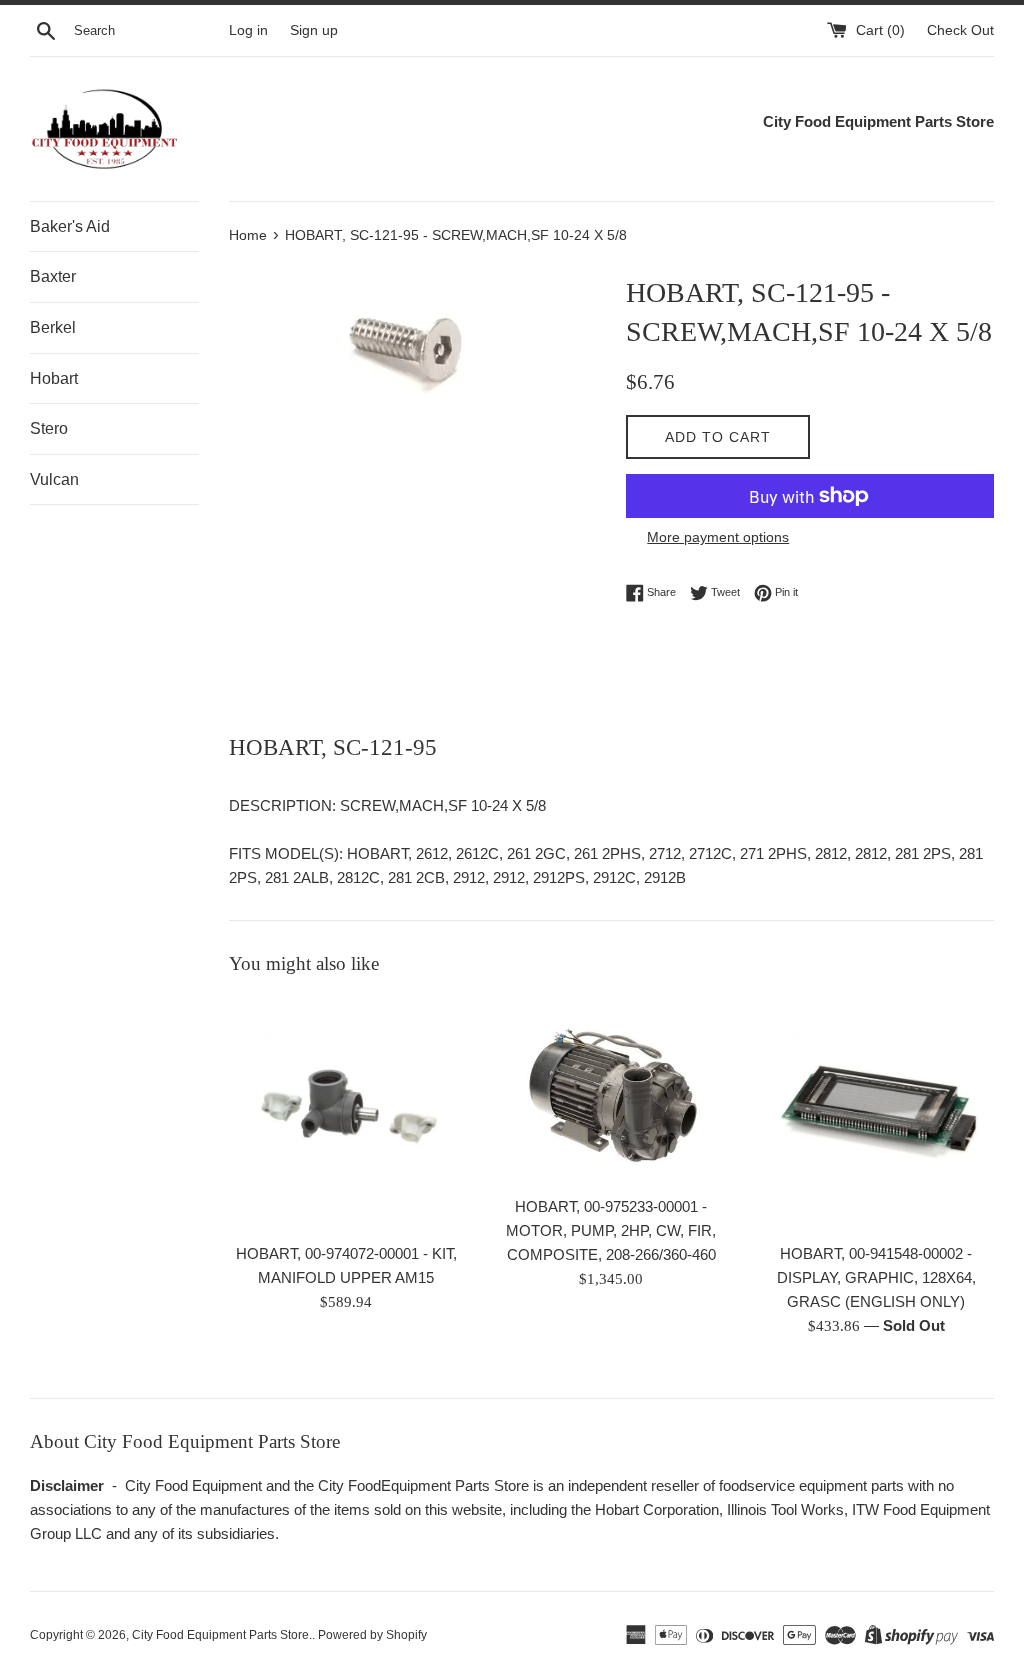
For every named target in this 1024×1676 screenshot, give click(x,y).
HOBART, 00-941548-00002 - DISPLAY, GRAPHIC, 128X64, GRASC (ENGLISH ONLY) (876, 1277)
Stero (49, 428)
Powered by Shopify (372, 1635)
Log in (248, 30)
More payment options (718, 537)
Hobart (54, 378)
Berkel (53, 327)
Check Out (960, 30)
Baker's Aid (70, 226)
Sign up (314, 30)
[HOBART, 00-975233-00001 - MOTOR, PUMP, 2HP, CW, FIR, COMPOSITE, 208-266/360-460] (611, 1091)
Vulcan (54, 479)
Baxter (53, 276)
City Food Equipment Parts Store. (222, 1635)
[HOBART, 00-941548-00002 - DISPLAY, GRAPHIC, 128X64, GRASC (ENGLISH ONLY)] (876, 1114)
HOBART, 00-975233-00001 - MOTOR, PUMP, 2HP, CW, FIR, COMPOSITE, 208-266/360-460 (611, 1230)
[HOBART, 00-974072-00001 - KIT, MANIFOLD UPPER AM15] (346, 1114)
